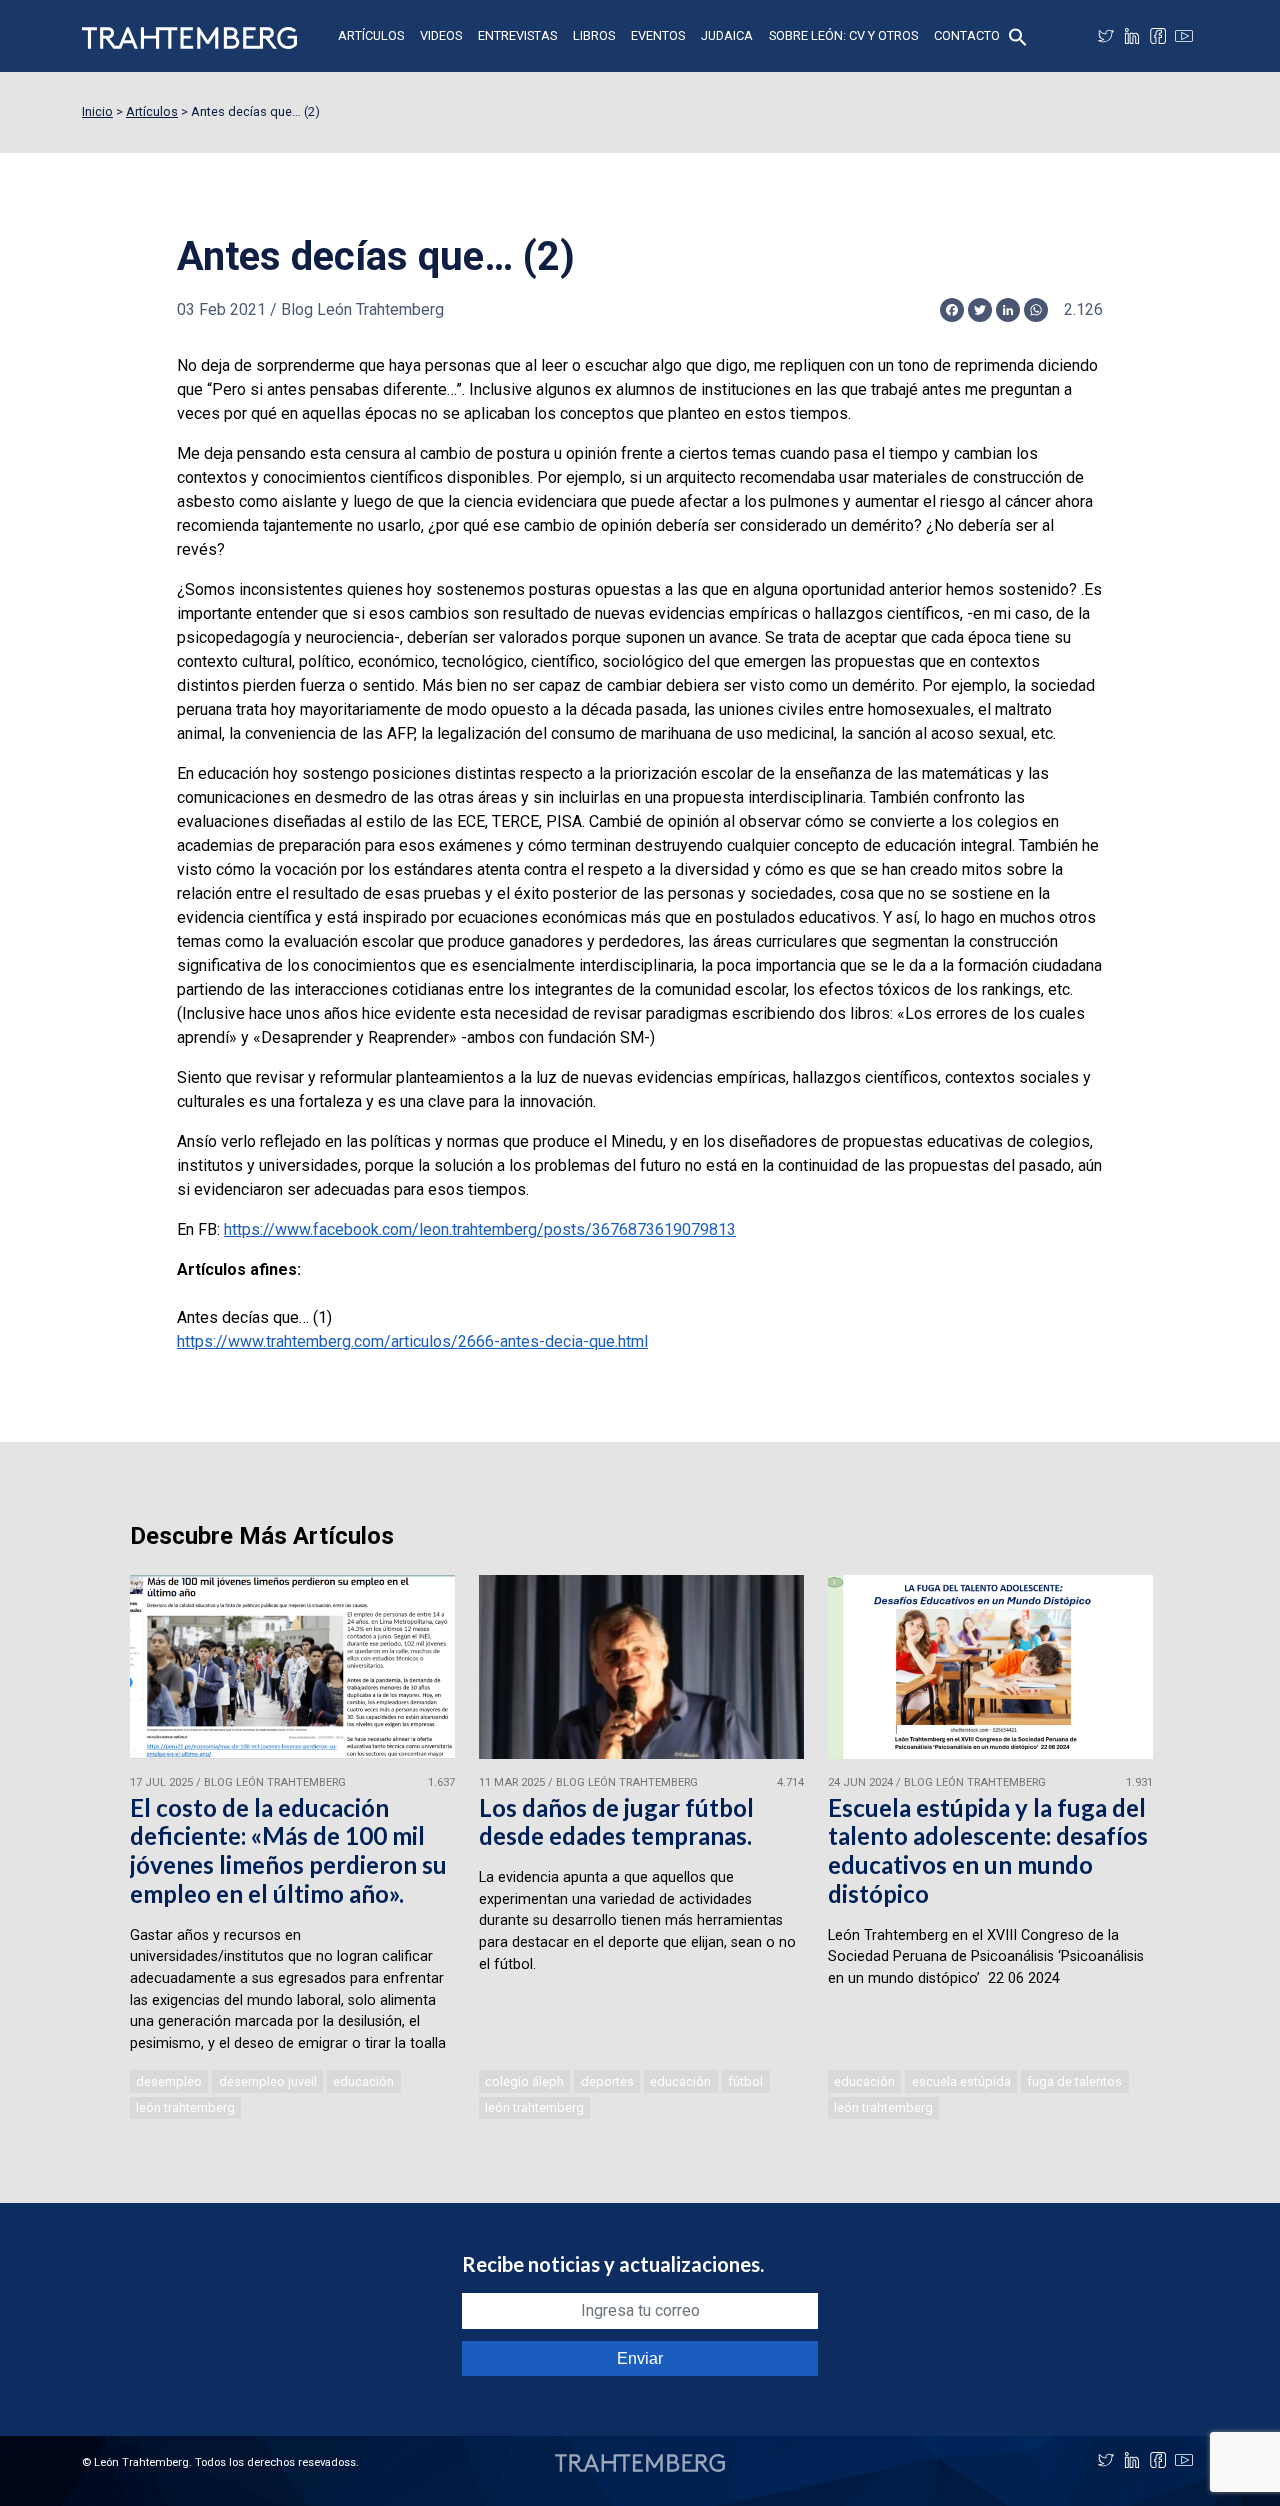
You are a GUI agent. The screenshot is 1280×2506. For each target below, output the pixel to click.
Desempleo (169, 2081)
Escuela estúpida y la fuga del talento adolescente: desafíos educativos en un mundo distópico (988, 1850)
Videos (441, 35)
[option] (292, 1849)
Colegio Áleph (524, 2081)
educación (363, 2081)
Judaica (727, 35)
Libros (594, 35)
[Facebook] (1158, 36)
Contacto (967, 35)
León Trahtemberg (185, 2107)
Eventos (658, 35)
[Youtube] (1184, 36)
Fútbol (745, 2081)
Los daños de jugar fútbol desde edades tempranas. (616, 1822)
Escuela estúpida (961, 2081)
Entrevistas (517, 35)
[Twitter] (1106, 36)
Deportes (607, 2081)
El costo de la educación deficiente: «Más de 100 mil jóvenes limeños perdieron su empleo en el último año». (288, 1850)
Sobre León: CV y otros (843, 35)
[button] (1018, 35)
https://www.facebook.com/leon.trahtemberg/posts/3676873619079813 (480, 1229)
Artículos (371, 35)
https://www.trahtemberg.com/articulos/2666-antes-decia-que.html (412, 1341)
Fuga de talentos (1074, 2081)
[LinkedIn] (1132, 36)
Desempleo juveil (268, 2081)
